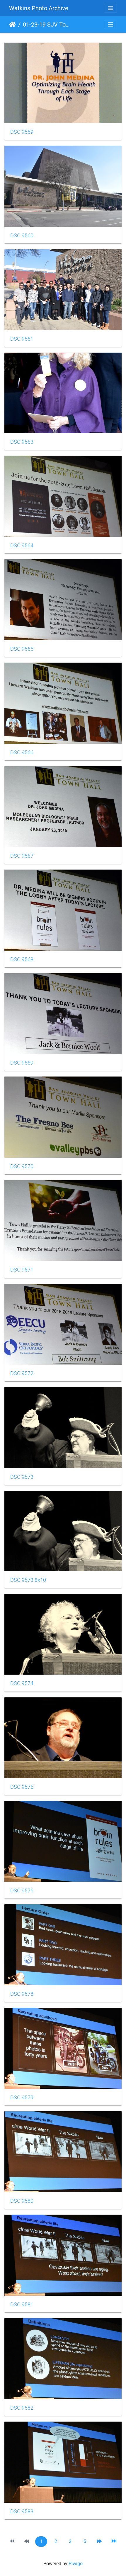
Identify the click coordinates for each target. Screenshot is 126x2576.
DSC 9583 (22, 2511)
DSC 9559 (22, 132)
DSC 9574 (22, 1683)
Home (12, 25)
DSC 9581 (22, 2305)
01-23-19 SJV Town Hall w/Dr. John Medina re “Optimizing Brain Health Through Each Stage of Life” (47, 25)
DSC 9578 (22, 1994)
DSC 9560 (22, 236)
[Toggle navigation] (110, 8)
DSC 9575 (22, 1787)
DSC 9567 (22, 856)
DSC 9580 (22, 2201)
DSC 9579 (22, 2098)
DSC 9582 (22, 2408)
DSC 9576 (22, 1891)
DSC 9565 (22, 649)
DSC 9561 (22, 339)
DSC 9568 (22, 959)
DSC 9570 (22, 1166)
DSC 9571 (22, 1270)
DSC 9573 (22, 1477)
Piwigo (76, 2564)
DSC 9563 (22, 442)
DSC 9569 (22, 1063)
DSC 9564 (22, 546)
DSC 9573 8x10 (28, 1580)
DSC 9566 (22, 753)
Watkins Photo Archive (39, 8)
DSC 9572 (22, 1373)
